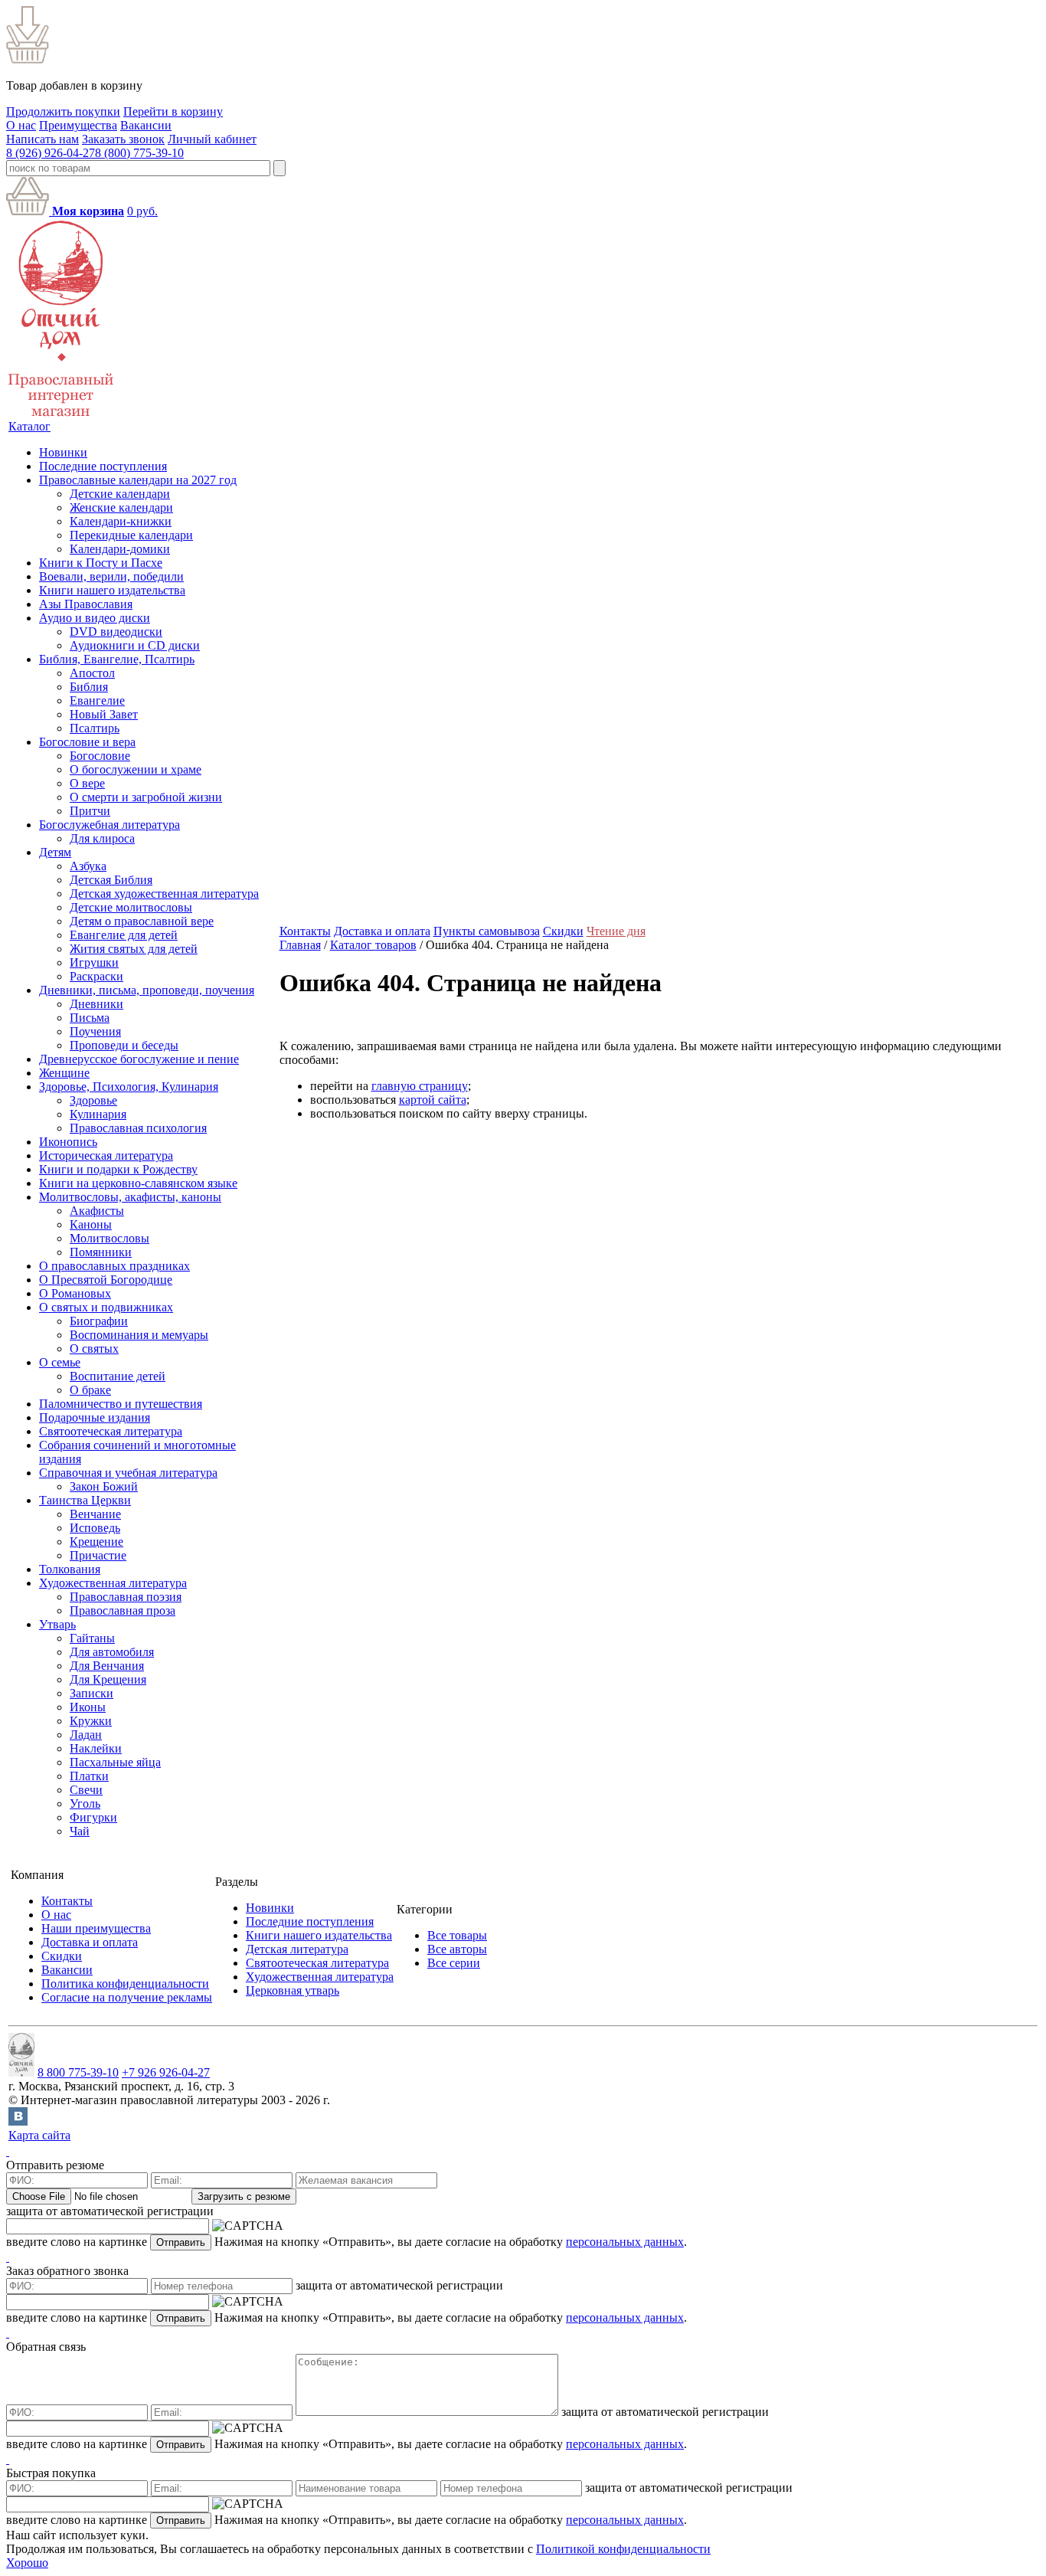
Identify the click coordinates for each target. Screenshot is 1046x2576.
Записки (92, 1693)
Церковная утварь (293, 1990)
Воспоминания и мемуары (139, 1335)
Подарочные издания (95, 1417)
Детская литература (297, 1949)
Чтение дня (616, 931)
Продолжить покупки (63, 111)
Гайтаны (92, 1638)
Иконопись (68, 1142)
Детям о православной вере (142, 921)
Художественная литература (113, 1583)
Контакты (305, 931)
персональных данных (625, 2242)
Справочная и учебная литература (128, 1473)
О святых (94, 1349)
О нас (21, 125)
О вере (87, 783)
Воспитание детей (118, 1376)
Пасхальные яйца (115, 1762)
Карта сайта (39, 2135)
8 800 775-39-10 (78, 2072)
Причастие (98, 1555)
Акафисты (97, 1211)
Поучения (95, 1031)
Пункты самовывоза (487, 931)
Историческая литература (106, 1155)
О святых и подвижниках (106, 1307)
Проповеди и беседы (124, 1045)
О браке (90, 1390)
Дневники (96, 1004)
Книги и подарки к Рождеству (118, 1169)
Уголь (85, 1804)
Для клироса (102, 838)
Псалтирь (95, 728)
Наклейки (96, 1748)
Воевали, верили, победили (111, 576)
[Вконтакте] (18, 2121)
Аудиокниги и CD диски (135, 645)
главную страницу (420, 1086)
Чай (80, 1831)
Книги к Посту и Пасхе (101, 563)
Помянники (101, 1252)
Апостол (92, 673)
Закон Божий (104, 1486)
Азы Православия (86, 604)
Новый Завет (104, 714)
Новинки (63, 452)
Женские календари (121, 507)
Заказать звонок (123, 139)
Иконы (88, 1707)
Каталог (29, 426)
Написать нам (42, 139)
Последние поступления (103, 466)
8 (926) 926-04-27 (51, 153)
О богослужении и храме (136, 769)
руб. (142, 211)
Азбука (88, 866)
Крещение (96, 1542)
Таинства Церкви (85, 1500)
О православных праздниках (114, 1266)
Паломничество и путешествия (121, 1404)
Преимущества (78, 125)
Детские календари (120, 494)
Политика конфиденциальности (125, 1984)
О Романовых (75, 1293)
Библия (89, 687)
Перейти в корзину (173, 111)
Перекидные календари (131, 535)
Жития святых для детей (134, 949)
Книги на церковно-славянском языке (138, 1183)
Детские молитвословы (131, 907)
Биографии (99, 1321)
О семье (60, 1362)
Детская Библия (111, 880)
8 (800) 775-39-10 (139, 153)
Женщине (64, 1073)
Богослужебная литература (110, 825)
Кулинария (98, 1114)
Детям (55, 852)
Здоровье (93, 1100)
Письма (90, 1018)
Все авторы (457, 1949)
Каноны (91, 1224)
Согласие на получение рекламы (127, 1997)
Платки (89, 1776)
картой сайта (433, 1100)
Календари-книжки (121, 521)
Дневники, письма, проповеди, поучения (147, 990)
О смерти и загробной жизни (146, 797)
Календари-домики (120, 549)
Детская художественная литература (164, 894)
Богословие (100, 756)
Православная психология (138, 1128)
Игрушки (94, 962)
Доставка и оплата (382, 931)
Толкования (70, 1569)
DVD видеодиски (116, 632)
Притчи (90, 811)
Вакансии (146, 125)
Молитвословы (110, 1238)
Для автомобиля (112, 1652)
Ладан (86, 1735)
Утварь (57, 1624)
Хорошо (27, 2563)
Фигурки (93, 1817)
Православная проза (123, 1610)
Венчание (95, 1514)
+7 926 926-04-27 (166, 2072)
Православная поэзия (126, 1597)
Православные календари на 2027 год (138, 480)
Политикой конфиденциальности (623, 2549)
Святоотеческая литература (111, 1431)
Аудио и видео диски (95, 618)
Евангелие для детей (124, 935)
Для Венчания (107, 1666)
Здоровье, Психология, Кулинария (129, 1087)
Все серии (454, 1963)
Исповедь (95, 1528)
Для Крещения (108, 1679)
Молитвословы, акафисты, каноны (130, 1197)
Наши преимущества (96, 1928)
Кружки (91, 1721)
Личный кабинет (212, 139)
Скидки (563, 931)
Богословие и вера (87, 742)
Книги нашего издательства (112, 590)
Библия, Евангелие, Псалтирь (117, 659)
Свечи (86, 1790)
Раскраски (96, 976)
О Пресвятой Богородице (106, 1280)
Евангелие (97, 700)
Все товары (457, 1935)
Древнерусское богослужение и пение (139, 1059)
